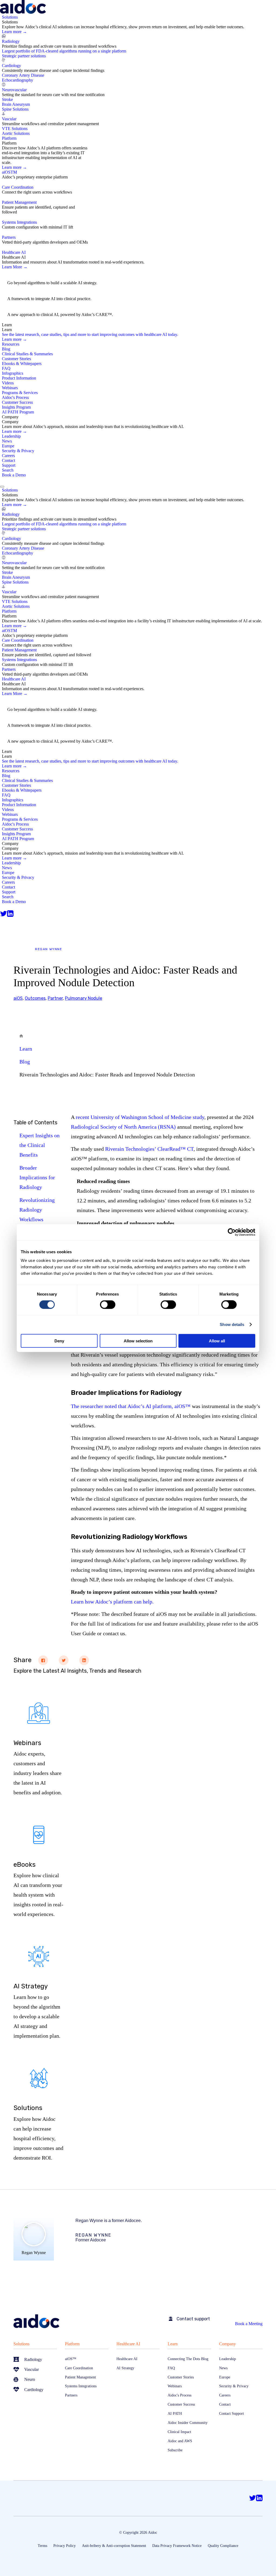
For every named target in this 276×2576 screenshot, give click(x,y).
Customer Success (17, 402)
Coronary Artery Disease (23, 75)
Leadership (11, 436)
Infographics (13, 373)
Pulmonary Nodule (84, 998)
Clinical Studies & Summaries (27, 354)
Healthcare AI (128, 2344)
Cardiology (11, 66)
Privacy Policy (65, 2546)
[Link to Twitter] (4, 914)
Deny (59, 1341)
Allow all (217, 1341)
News (7, 441)
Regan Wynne (49, 949)
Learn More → (15, 267)
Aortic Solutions (16, 133)
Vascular (9, 119)
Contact (8, 460)
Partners (9, 237)
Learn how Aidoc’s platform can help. (112, 1602)
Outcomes (35, 998)
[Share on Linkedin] (84, 1660)
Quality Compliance (223, 2546)
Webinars (10, 388)
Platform (72, 2344)
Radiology (11, 41)
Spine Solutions (15, 109)
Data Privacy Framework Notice (177, 2546)
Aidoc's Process (15, 397)
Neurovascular (14, 90)
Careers (8, 456)
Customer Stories (16, 359)
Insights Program (16, 407)
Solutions (21, 2344)
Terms (42, 2546)
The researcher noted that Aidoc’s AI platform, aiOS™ (131, 1406)
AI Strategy (19, 278)
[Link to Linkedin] (10, 914)
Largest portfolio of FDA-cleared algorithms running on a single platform (64, 51)
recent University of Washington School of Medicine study (140, 1117)
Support (9, 465)
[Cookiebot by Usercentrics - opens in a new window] (232, 1232)
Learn (26, 1049)
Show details (232, 1324)
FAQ (6, 368)
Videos (8, 383)
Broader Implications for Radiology (37, 1177)
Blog (6, 349)
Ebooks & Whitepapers (22, 364)
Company (227, 2344)
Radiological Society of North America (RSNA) (123, 1127)
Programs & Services (20, 393)
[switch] (108, 1305)
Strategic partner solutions (24, 56)
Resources (11, 344)
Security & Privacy (18, 451)
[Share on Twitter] (64, 1660)
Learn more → (14, 32)
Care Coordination (18, 187)
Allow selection (138, 1341)
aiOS (9, 172)
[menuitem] (139, 75)
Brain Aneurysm (16, 104)
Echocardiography (18, 80)
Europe (8, 446)
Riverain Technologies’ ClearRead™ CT (149, 1149)
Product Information (19, 378)
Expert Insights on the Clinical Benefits (39, 1145)
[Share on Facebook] (43, 1660)
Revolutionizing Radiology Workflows (37, 1210)
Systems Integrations (19, 222)
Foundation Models (28, 309)
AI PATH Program (18, 412)
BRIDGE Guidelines (29, 293)
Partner (55, 998)
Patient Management (19, 202)
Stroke (7, 99)
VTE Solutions (15, 129)
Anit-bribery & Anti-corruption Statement (114, 2546)
